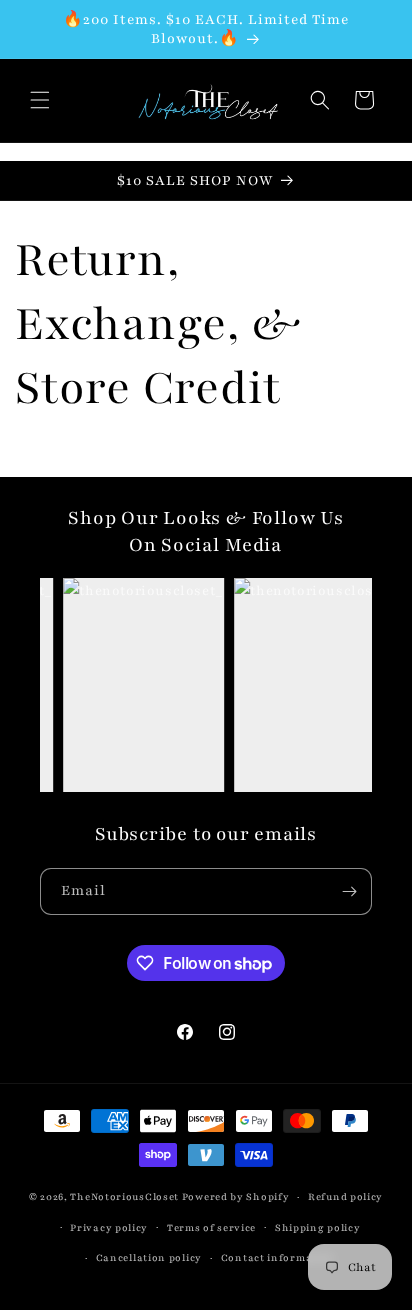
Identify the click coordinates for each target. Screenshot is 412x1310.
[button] (40, 100)
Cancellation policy (149, 1257)
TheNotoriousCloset (124, 1196)
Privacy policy (109, 1227)
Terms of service (211, 1227)
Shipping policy (318, 1227)
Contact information (278, 1257)
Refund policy (345, 1196)
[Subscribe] (349, 891)
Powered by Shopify (236, 1196)
